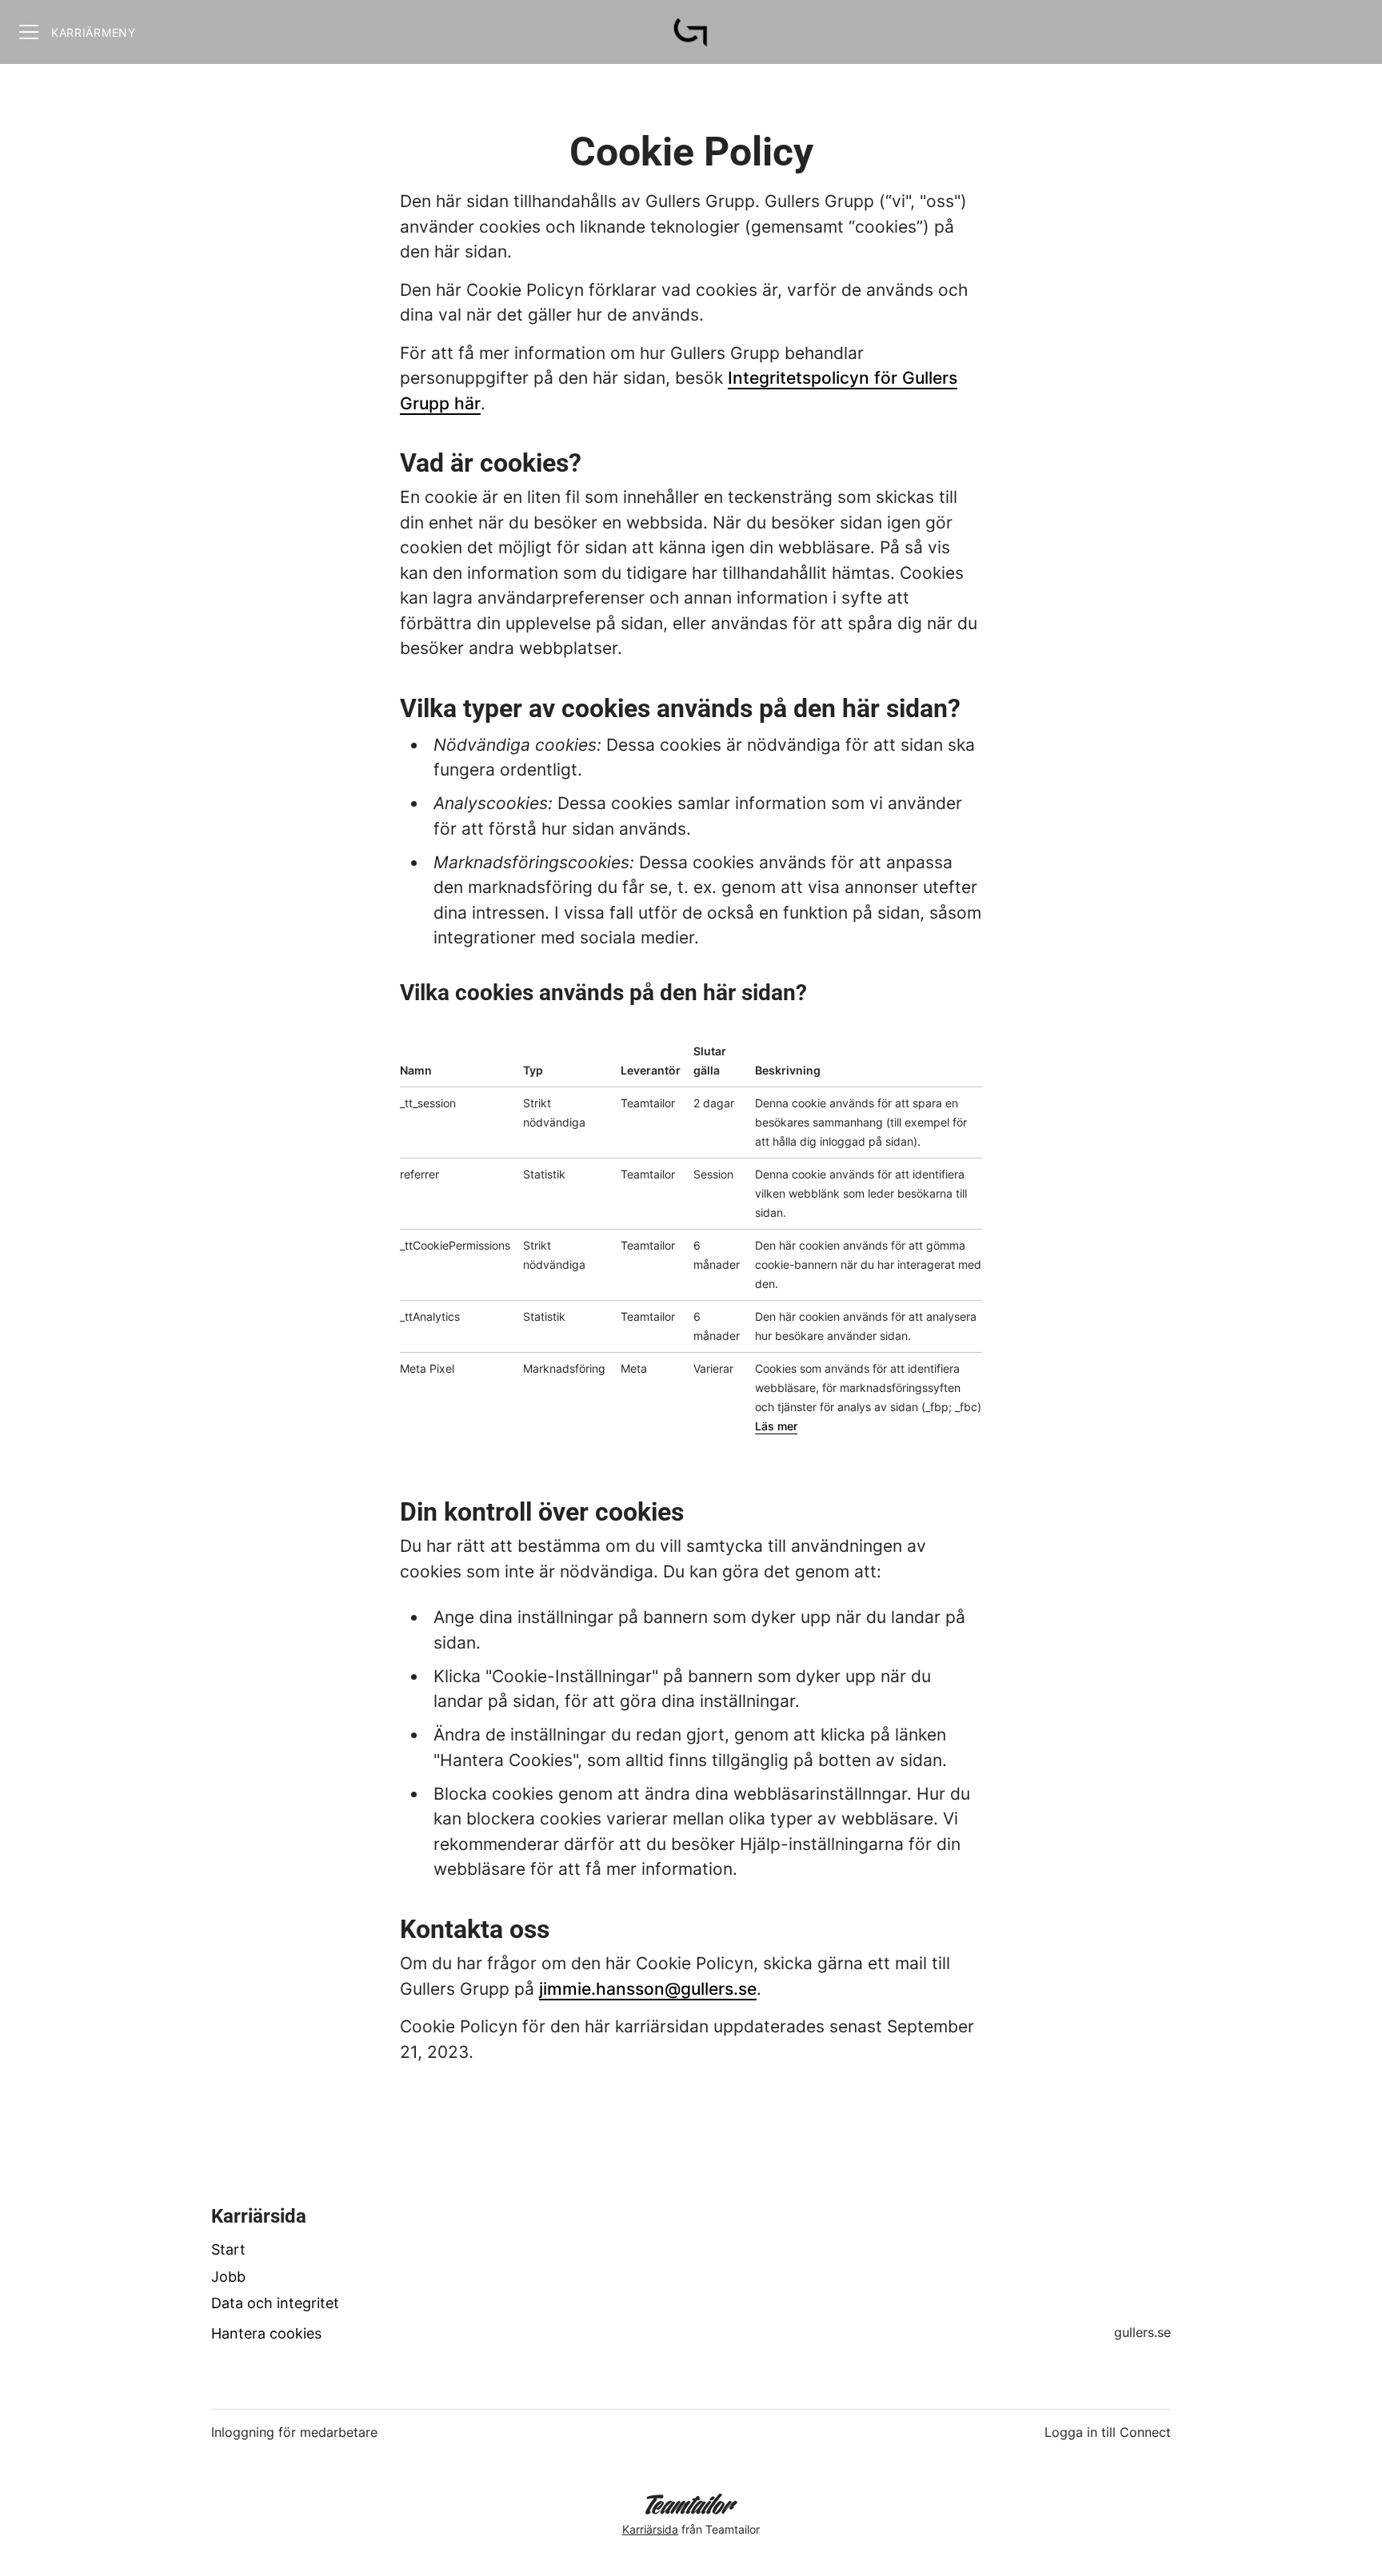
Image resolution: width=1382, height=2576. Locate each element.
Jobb (228, 2277)
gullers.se (1142, 2332)
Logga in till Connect (1108, 2432)
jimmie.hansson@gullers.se (648, 1989)
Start (228, 2249)
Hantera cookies (266, 2333)
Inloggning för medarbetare (294, 2432)
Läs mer (776, 1426)
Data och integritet (275, 2303)
